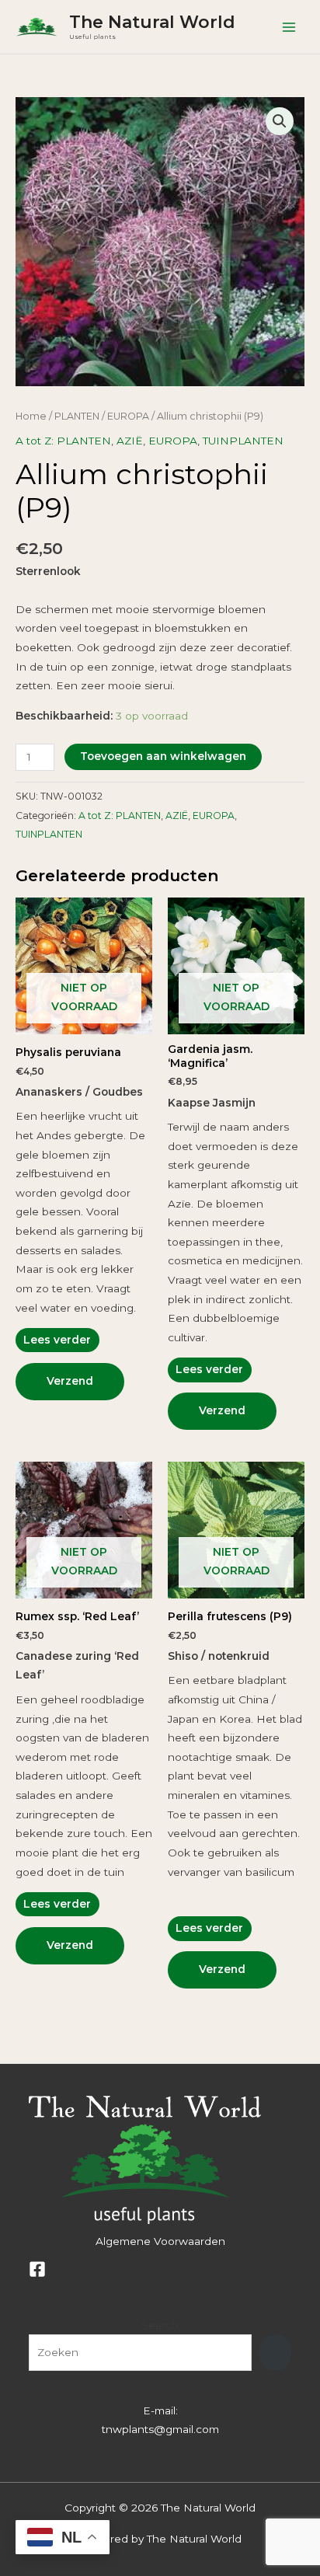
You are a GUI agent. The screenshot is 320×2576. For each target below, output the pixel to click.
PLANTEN (77, 416)
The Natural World (152, 22)
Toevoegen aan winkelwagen (163, 756)
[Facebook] (37, 2269)
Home (31, 416)
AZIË (130, 441)
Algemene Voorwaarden (160, 2241)
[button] (280, 121)
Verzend (70, 1381)
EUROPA (128, 416)
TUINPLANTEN (243, 441)
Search (160, 2325)
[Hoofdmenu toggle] (289, 27)
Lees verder (57, 1340)
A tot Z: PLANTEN (63, 441)
